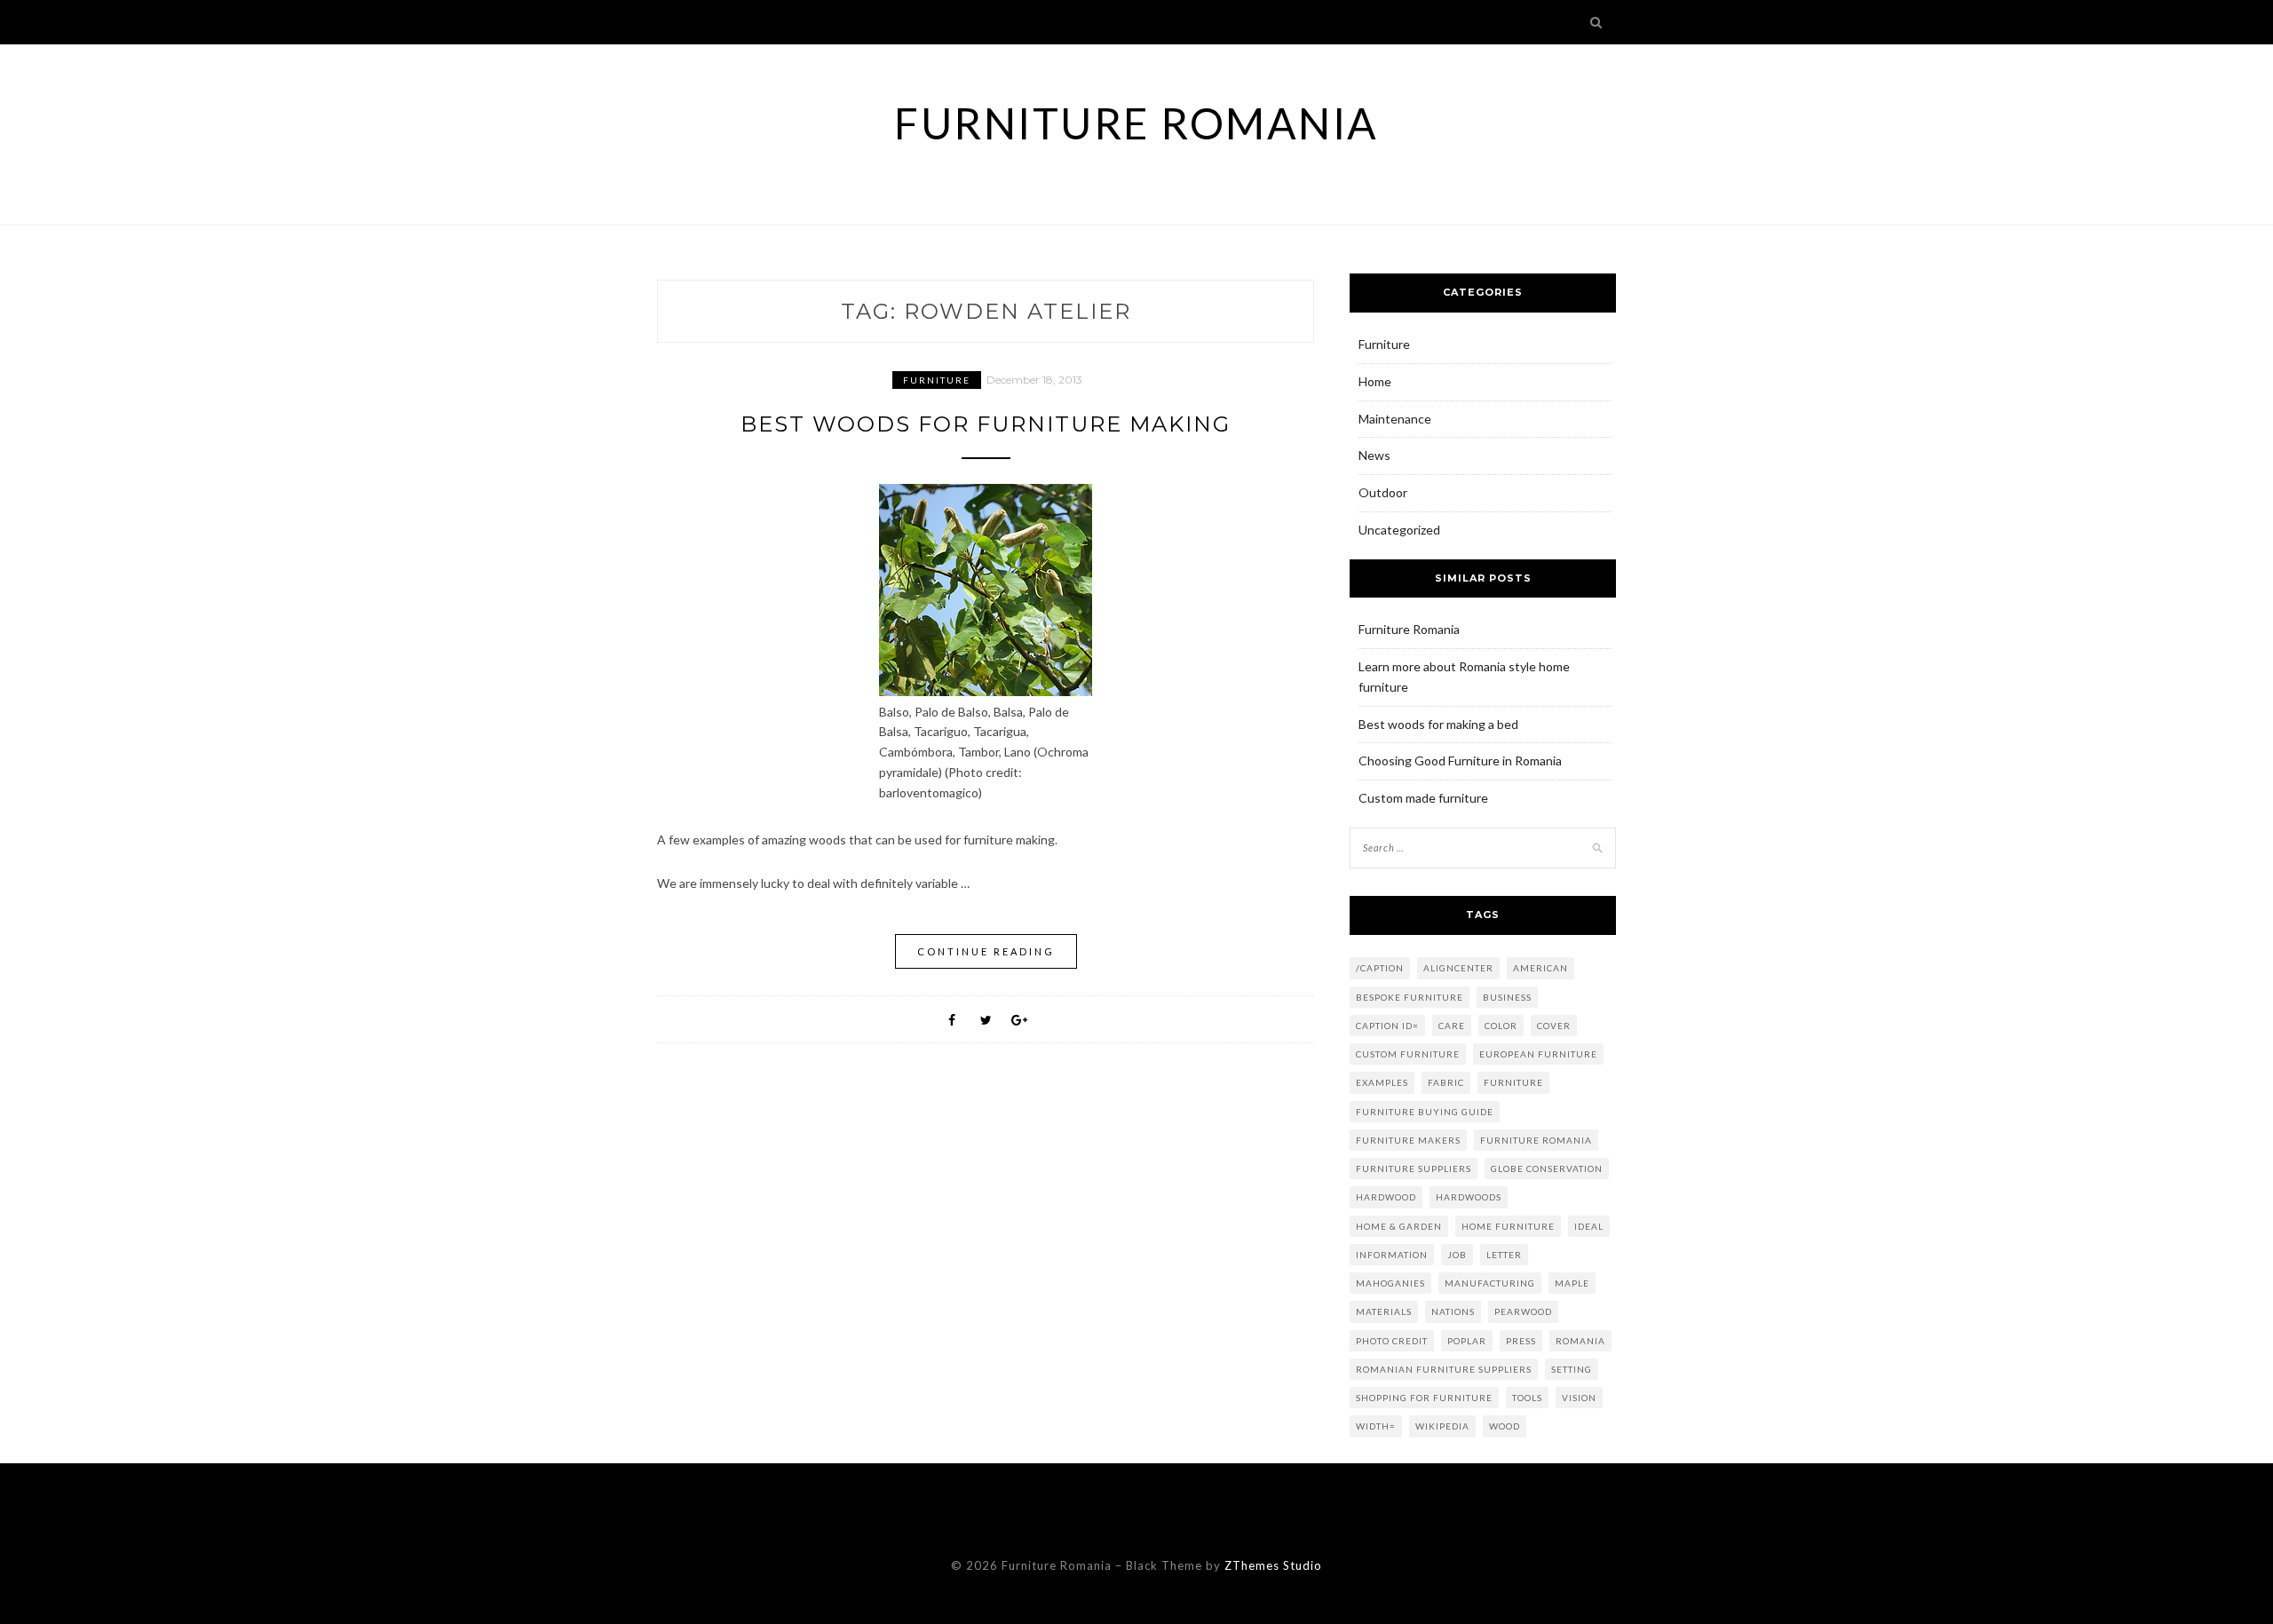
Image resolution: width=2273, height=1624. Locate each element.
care (1452, 1026)
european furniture (1538, 1054)
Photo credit (1392, 1341)
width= (1376, 1426)
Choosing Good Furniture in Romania (1460, 761)
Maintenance (1395, 419)
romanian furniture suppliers (1444, 1369)
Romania (1580, 1341)
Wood (1505, 1426)
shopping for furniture (1424, 1398)
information (1392, 1255)
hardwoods (1469, 1197)
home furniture (1508, 1226)
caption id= (1387, 1026)
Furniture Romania (1136, 123)
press (1521, 1341)
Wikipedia (1442, 1426)
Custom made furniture (1423, 798)
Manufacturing (1490, 1283)
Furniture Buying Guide (1425, 1112)
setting (1572, 1369)
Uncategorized (1399, 530)
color (1501, 1026)
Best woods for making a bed (1438, 724)
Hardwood (1386, 1197)
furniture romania (1536, 1140)
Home (1375, 381)
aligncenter (1458, 968)
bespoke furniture (1410, 997)
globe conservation (1547, 1168)
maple (1572, 1283)
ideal (1589, 1226)
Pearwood (1523, 1311)
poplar (1467, 1341)
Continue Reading (986, 951)
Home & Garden (1399, 1226)
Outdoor (1383, 492)
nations (1453, 1311)
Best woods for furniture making (986, 424)
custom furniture (1408, 1054)
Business (1507, 997)
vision (1579, 1398)
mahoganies (1390, 1283)
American (1540, 968)
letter (1504, 1255)
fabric (1446, 1082)
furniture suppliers (1414, 1168)
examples (1382, 1082)
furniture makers (1408, 1140)
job (1457, 1255)
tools (1527, 1398)
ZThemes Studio (1273, 1565)
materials (1384, 1311)
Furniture (937, 380)
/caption (1380, 968)
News (1374, 455)
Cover (1554, 1026)
